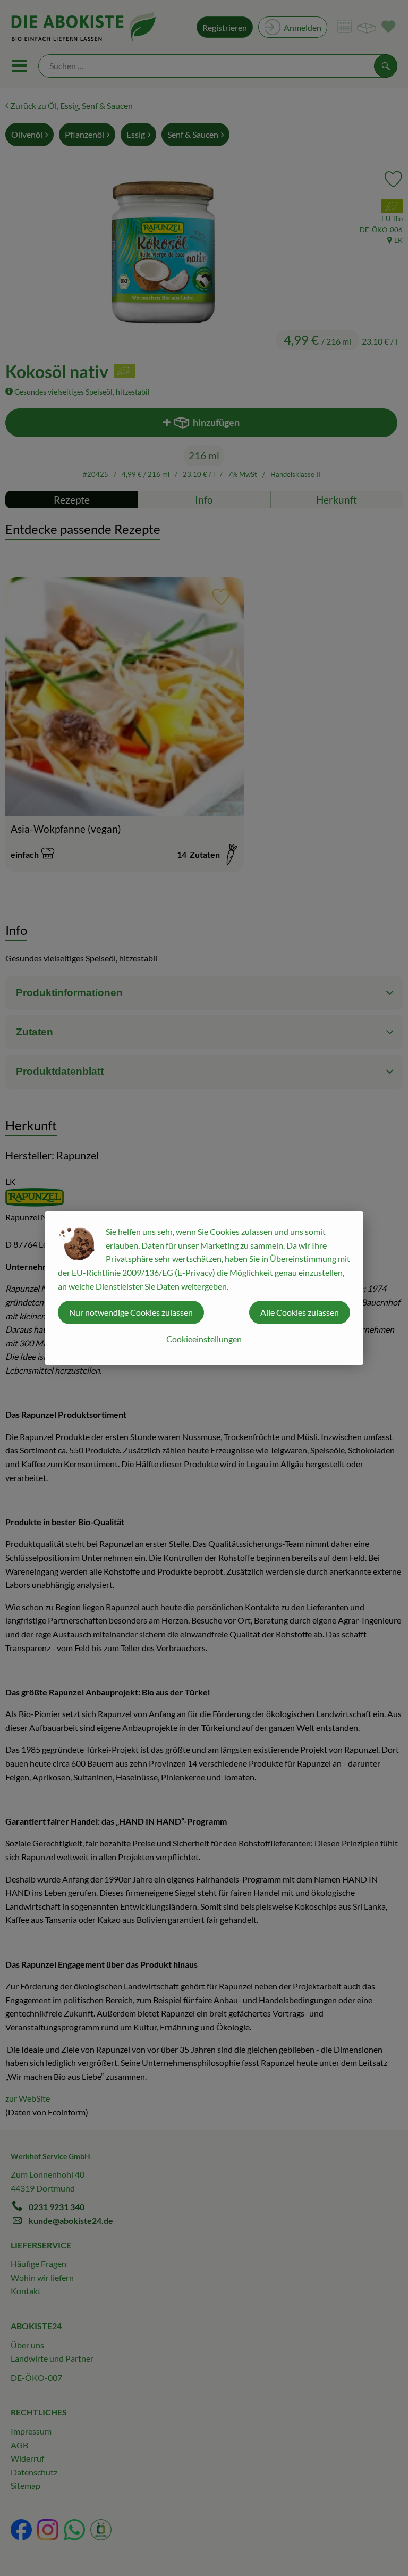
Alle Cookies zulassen (300, 1312)
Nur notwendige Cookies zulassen (131, 1312)
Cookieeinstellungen (204, 1339)
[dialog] (204, 1288)
